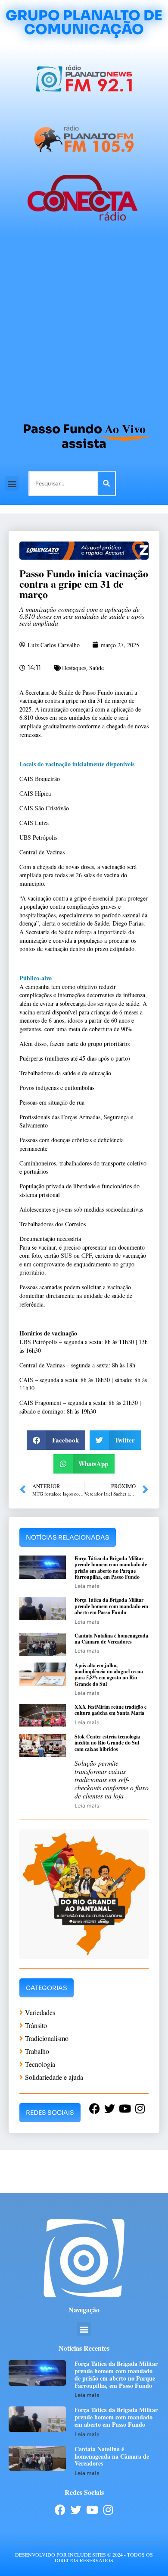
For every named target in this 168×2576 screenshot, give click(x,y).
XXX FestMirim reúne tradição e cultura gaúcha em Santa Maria (110, 1710)
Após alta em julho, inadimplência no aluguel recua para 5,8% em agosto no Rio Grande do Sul (109, 1675)
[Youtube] (92, 2510)
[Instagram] (108, 2510)
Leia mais (87, 1586)
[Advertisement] (84, 325)
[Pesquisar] (106, 483)
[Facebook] (60, 2510)
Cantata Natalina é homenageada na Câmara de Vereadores (111, 1639)
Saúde (96, 668)
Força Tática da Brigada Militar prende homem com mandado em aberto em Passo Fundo (111, 1606)
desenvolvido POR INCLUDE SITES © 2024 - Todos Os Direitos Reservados (84, 2557)
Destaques (74, 668)
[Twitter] (76, 2510)
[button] (12, 483)
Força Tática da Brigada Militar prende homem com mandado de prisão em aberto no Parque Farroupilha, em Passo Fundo (111, 1568)
